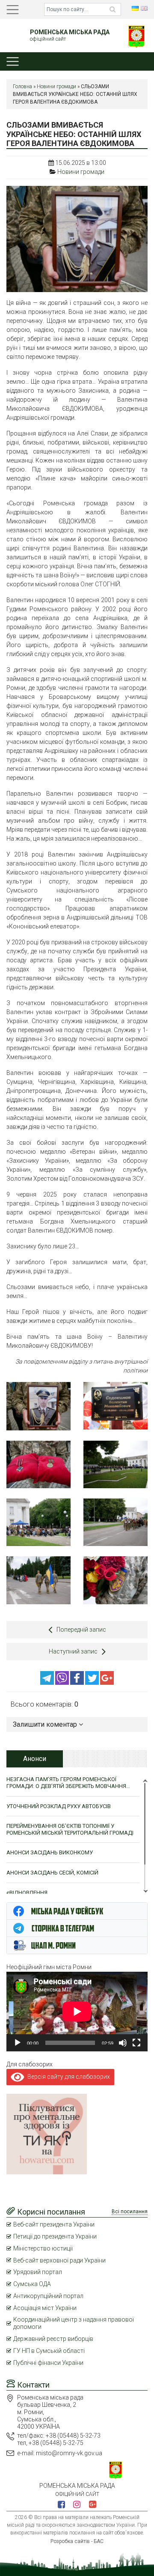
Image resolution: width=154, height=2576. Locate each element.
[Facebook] (78, 1683)
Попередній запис (81, 1630)
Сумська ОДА (32, 2284)
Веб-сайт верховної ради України (59, 2260)
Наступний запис (73, 1651)
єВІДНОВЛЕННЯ (27, 1893)
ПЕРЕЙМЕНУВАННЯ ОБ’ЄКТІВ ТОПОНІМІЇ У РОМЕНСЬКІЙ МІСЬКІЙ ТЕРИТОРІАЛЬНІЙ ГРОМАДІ (70, 1829)
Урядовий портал (38, 2272)
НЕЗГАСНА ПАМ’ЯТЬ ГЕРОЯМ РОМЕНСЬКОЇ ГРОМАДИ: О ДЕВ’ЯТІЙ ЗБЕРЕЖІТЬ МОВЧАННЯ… (68, 1783)
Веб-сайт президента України (54, 2224)
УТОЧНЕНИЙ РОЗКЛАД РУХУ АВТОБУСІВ (59, 1806)
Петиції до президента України (55, 2236)
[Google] (107, 1683)
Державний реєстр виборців (53, 2339)
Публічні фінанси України (48, 2363)
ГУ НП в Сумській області (49, 2351)
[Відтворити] (18, 2043)
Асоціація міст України (45, 2308)
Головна (22, 87)
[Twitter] (93, 1683)
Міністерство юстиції (43, 2248)
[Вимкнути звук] (123, 2043)
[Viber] (63, 1683)
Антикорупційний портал (48, 2296)
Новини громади (56, 87)
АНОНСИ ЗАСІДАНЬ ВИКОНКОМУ (50, 1852)
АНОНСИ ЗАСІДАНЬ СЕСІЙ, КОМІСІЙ (52, 1873)
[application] (77, 2012)
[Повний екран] (136, 2043)
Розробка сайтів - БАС (77, 2541)
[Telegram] (48, 1683)
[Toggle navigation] (13, 10)
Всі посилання (130, 2212)
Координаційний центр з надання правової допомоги (74, 2323)
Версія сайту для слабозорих (67, 2077)
